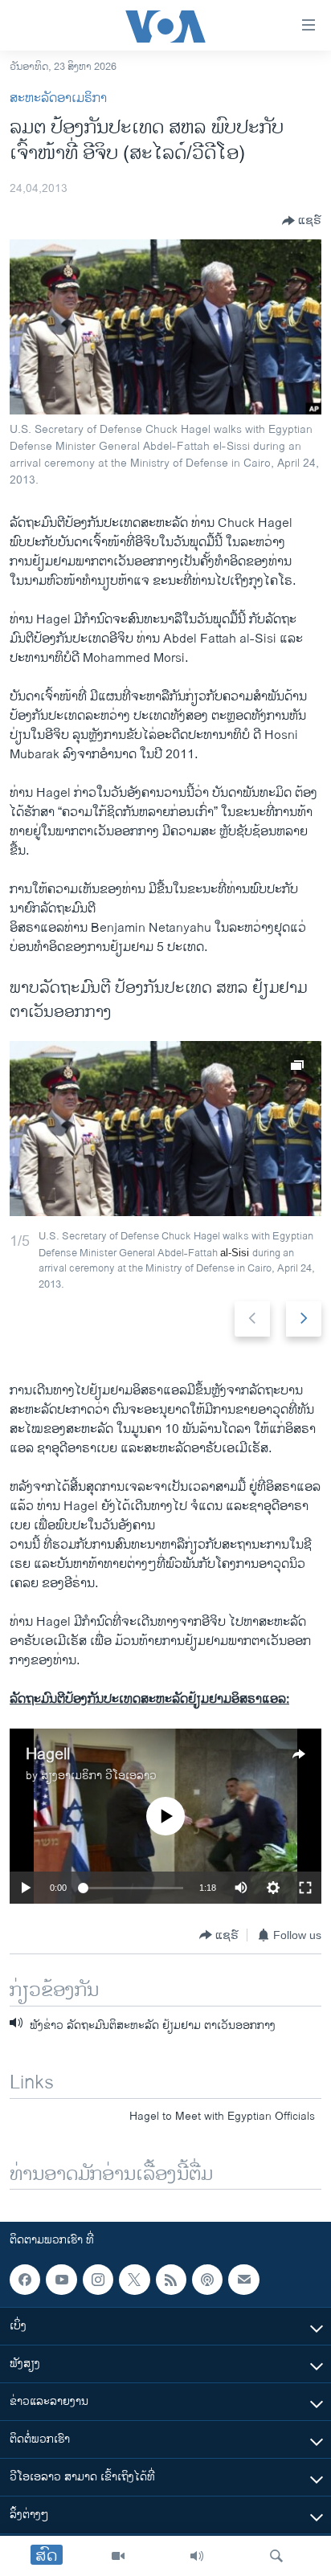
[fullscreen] (305, 1888)
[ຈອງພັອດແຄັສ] (243, 2280)
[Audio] (197, 2556)
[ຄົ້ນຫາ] (276, 2556)
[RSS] (171, 2280)
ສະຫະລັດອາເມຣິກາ (58, 98)
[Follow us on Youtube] (61, 2280)
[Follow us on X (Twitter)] (134, 2280)
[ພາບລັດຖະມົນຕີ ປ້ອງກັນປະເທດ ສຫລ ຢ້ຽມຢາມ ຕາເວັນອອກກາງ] (165, 1129)
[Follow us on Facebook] (25, 2280)
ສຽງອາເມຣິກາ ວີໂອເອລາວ (99, 1776)
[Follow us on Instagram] (98, 2280)
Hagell (48, 1755)
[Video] (118, 2556)
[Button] (302, 221)
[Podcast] (207, 2280)
